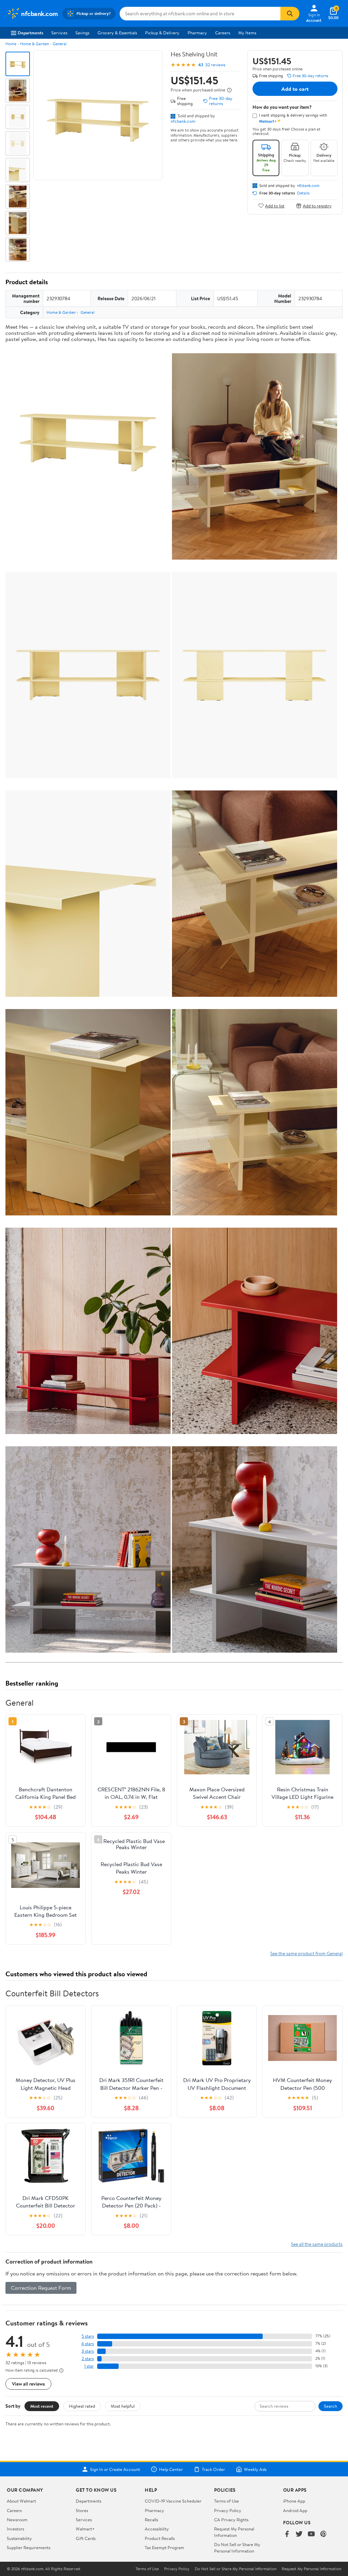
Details (303, 193)
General (60, 44)
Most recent (42, 2406)
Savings (82, 33)
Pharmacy (197, 33)
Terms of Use (227, 2501)
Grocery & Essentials (117, 33)
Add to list (275, 206)
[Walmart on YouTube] (311, 2534)
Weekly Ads (255, 2469)
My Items (247, 33)
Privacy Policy (228, 2510)
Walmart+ (85, 2529)
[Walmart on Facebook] (287, 2534)
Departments (30, 33)
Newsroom (17, 2520)
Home (11, 44)
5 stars (88, 2336)
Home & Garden (34, 44)
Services (59, 33)
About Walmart (21, 2501)
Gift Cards (86, 2538)
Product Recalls (160, 2538)
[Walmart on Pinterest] (324, 2534)
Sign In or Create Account (115, 2469)
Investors (15, 2529)
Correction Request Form (41, 2288)
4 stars (88, 2344)
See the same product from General (306, 1953)
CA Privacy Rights (231, 2520)
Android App (295, 2510)
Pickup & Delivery (162, 33)
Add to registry (317, 206)
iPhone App (294, 2501)
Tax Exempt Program (164, 2547)
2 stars (88, 2359)
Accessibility (157, 2529)
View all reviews (28, 2384)
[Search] (290, 14)
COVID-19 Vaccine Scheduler (173, 2501)
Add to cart (295, 89)
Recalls (151, 2520)
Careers (223, 33)
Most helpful (123, 2406)
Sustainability (19, 2538)
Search (330, 2406)
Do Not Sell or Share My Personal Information (237, 2547)
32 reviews (215, 65)
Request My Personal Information (234, 2532)
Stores (82, 2510)
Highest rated (82, 2406)
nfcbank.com (183, 121)
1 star (89, 2366)
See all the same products (317, 2244)
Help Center (171, 2469)
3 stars (88, 2351)
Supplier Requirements (29, 2547)
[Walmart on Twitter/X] (299, 2534)
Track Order (213, 2469)
